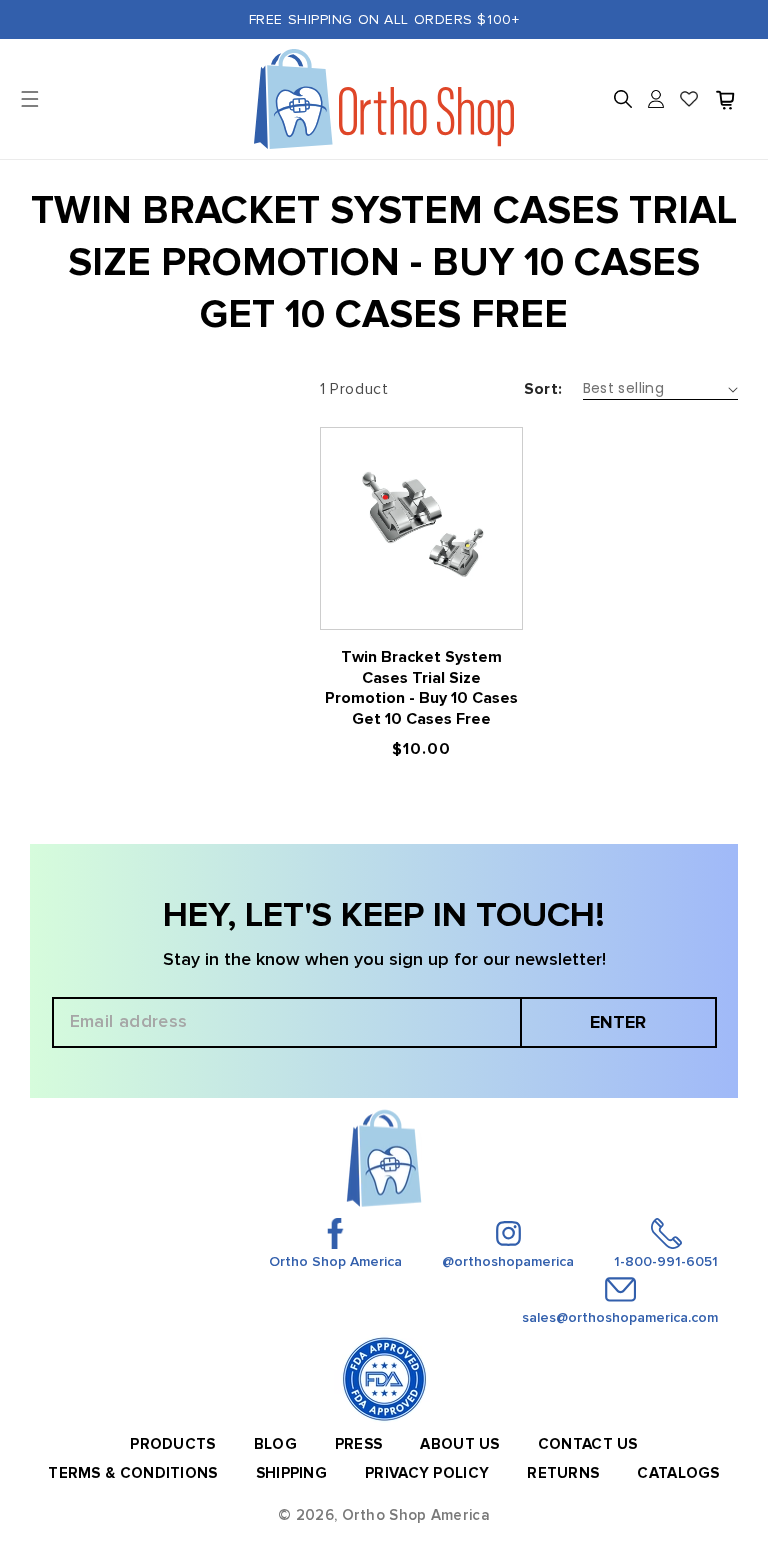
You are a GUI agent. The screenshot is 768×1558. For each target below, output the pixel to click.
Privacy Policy (427, 1473)
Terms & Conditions (132, 1473)
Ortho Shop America (416, 1515)
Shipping (291, 1473)
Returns (563, 1473)
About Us (459, 1444)
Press (359, 1444)
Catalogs (678, 1473)
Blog (275, 1444)
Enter (618, 1022)
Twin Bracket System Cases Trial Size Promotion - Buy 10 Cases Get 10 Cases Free (421, 688)
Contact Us (588, 1444)
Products (172, 1444)
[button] (623, 99)
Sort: (543, 389)
